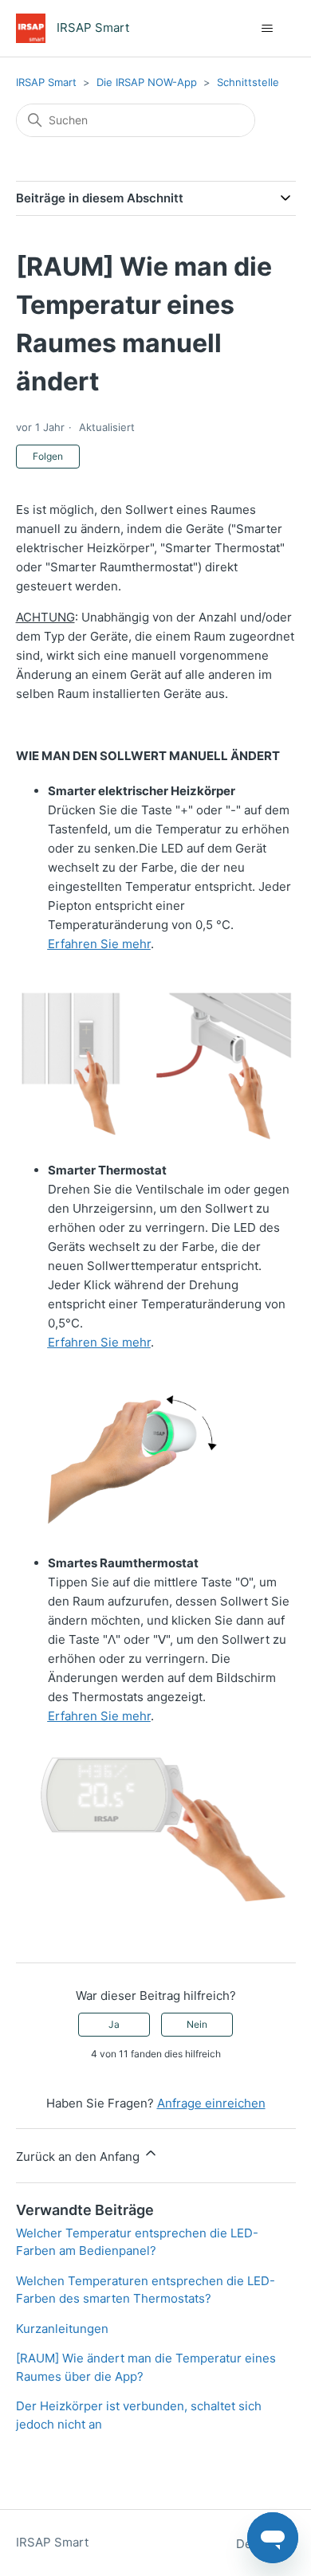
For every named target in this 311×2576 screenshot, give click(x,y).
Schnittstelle (248, 82)
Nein (197, 2024)
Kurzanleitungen (62, 2329)
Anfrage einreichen (211, 2103)
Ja (114, 2024)
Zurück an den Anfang (79, 2156)
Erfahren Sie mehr (99, 944)
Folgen (48, 456)
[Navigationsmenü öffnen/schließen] (268, 29)
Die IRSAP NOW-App (147, 82)
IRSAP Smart (46, 82)
